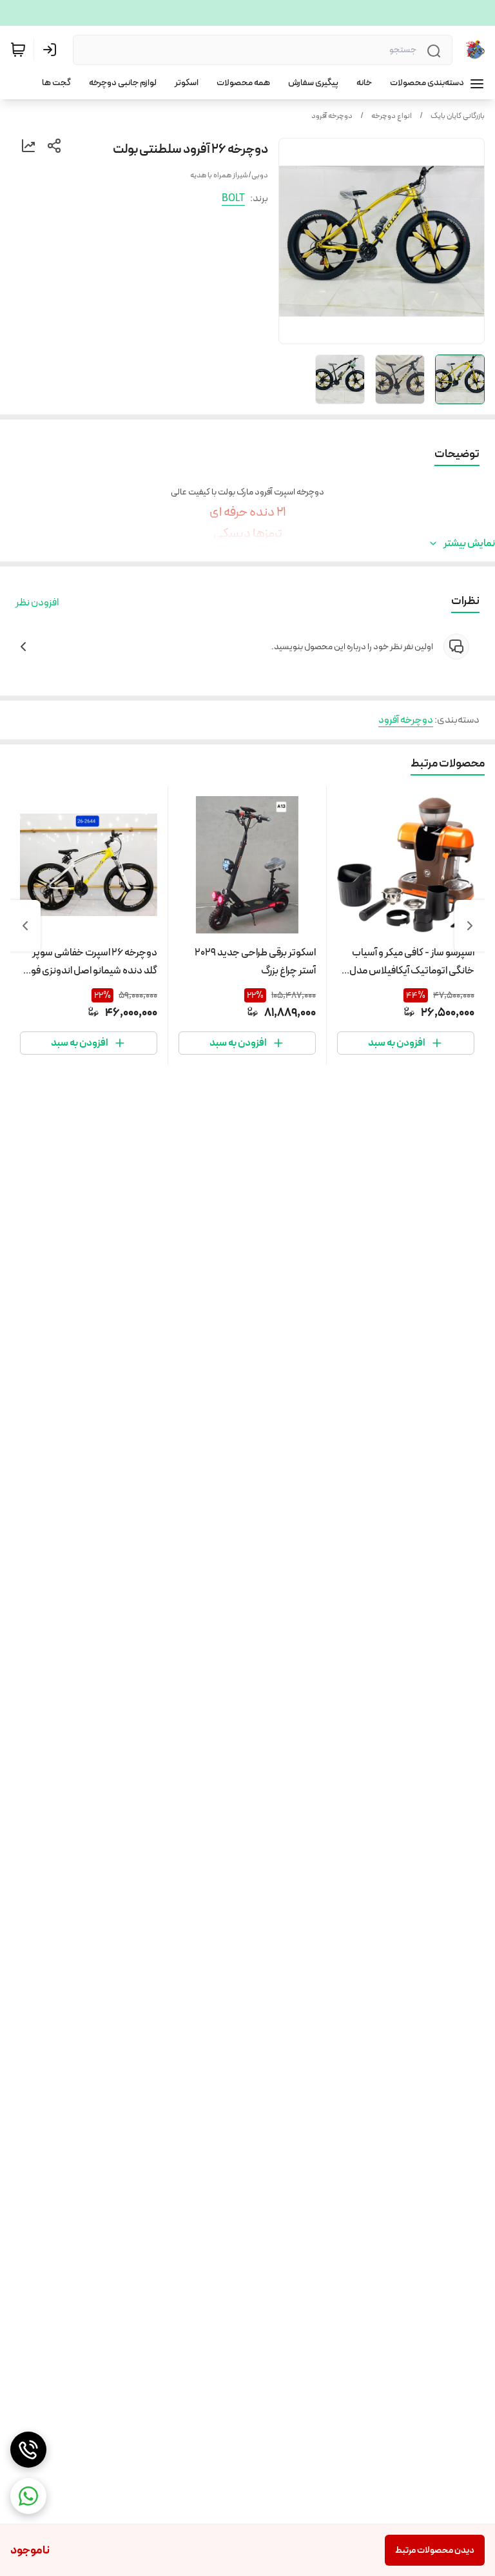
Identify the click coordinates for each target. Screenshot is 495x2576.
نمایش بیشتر (469, 543)
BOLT (233, 198)
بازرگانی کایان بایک (458, 116)
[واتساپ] (28, 2496)
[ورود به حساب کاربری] (52, 50)
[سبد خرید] (18, 50)
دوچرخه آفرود (332, 116)
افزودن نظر (37, 603)
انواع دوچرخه (392, 116)
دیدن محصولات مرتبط (435, 2550)
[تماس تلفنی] (28, 2450)
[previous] (470, 926)
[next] (25, 926)
